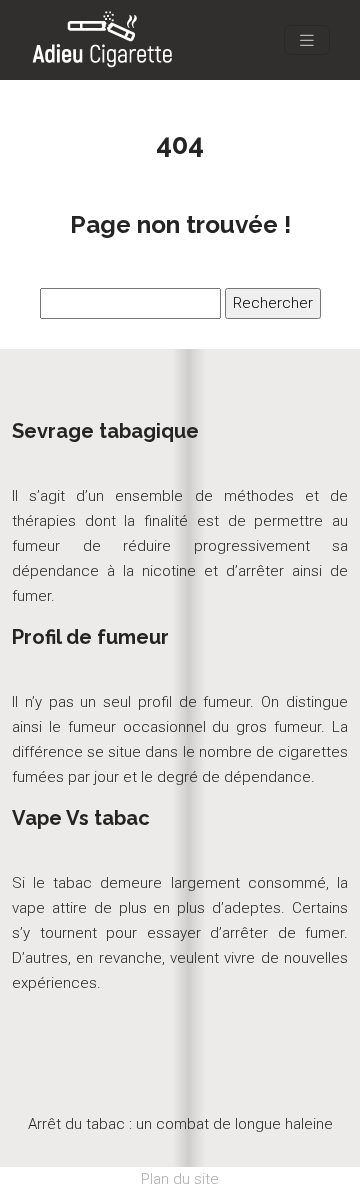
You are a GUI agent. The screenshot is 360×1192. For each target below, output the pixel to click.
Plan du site (180, 1179)
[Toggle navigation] (307, 40)
